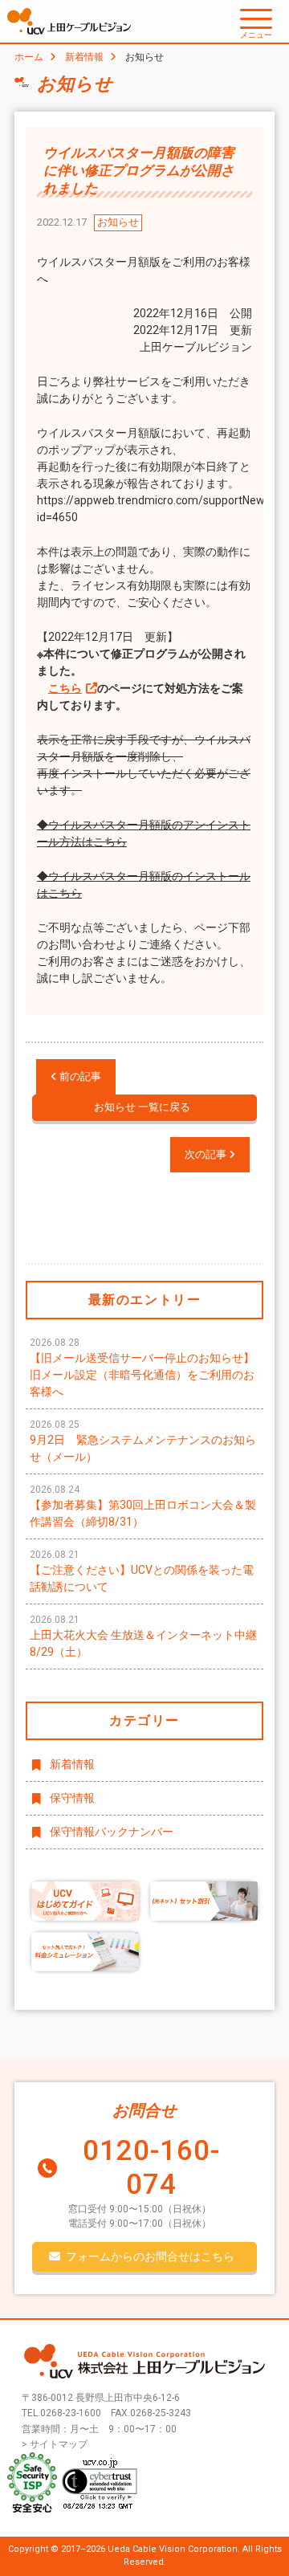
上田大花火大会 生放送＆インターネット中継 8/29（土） (143, 1636)
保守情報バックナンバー (112, 1832)
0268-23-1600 (71, 2413)
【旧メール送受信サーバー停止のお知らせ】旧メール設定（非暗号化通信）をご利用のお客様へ (142, 1367)
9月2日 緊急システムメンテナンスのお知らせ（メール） (143, 1441)
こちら (65, 688)
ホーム (29, 57)
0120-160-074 (151, 2168)
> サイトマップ (55, 2444)
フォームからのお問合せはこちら (150, 2256)
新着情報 (84, 57)
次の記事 (207, 1154)
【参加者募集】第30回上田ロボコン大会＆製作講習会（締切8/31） (143, 1506)
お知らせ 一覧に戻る (142, 1107)
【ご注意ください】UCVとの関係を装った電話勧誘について (142, 1571)
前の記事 (79, 1076)
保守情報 (72, 1798)
